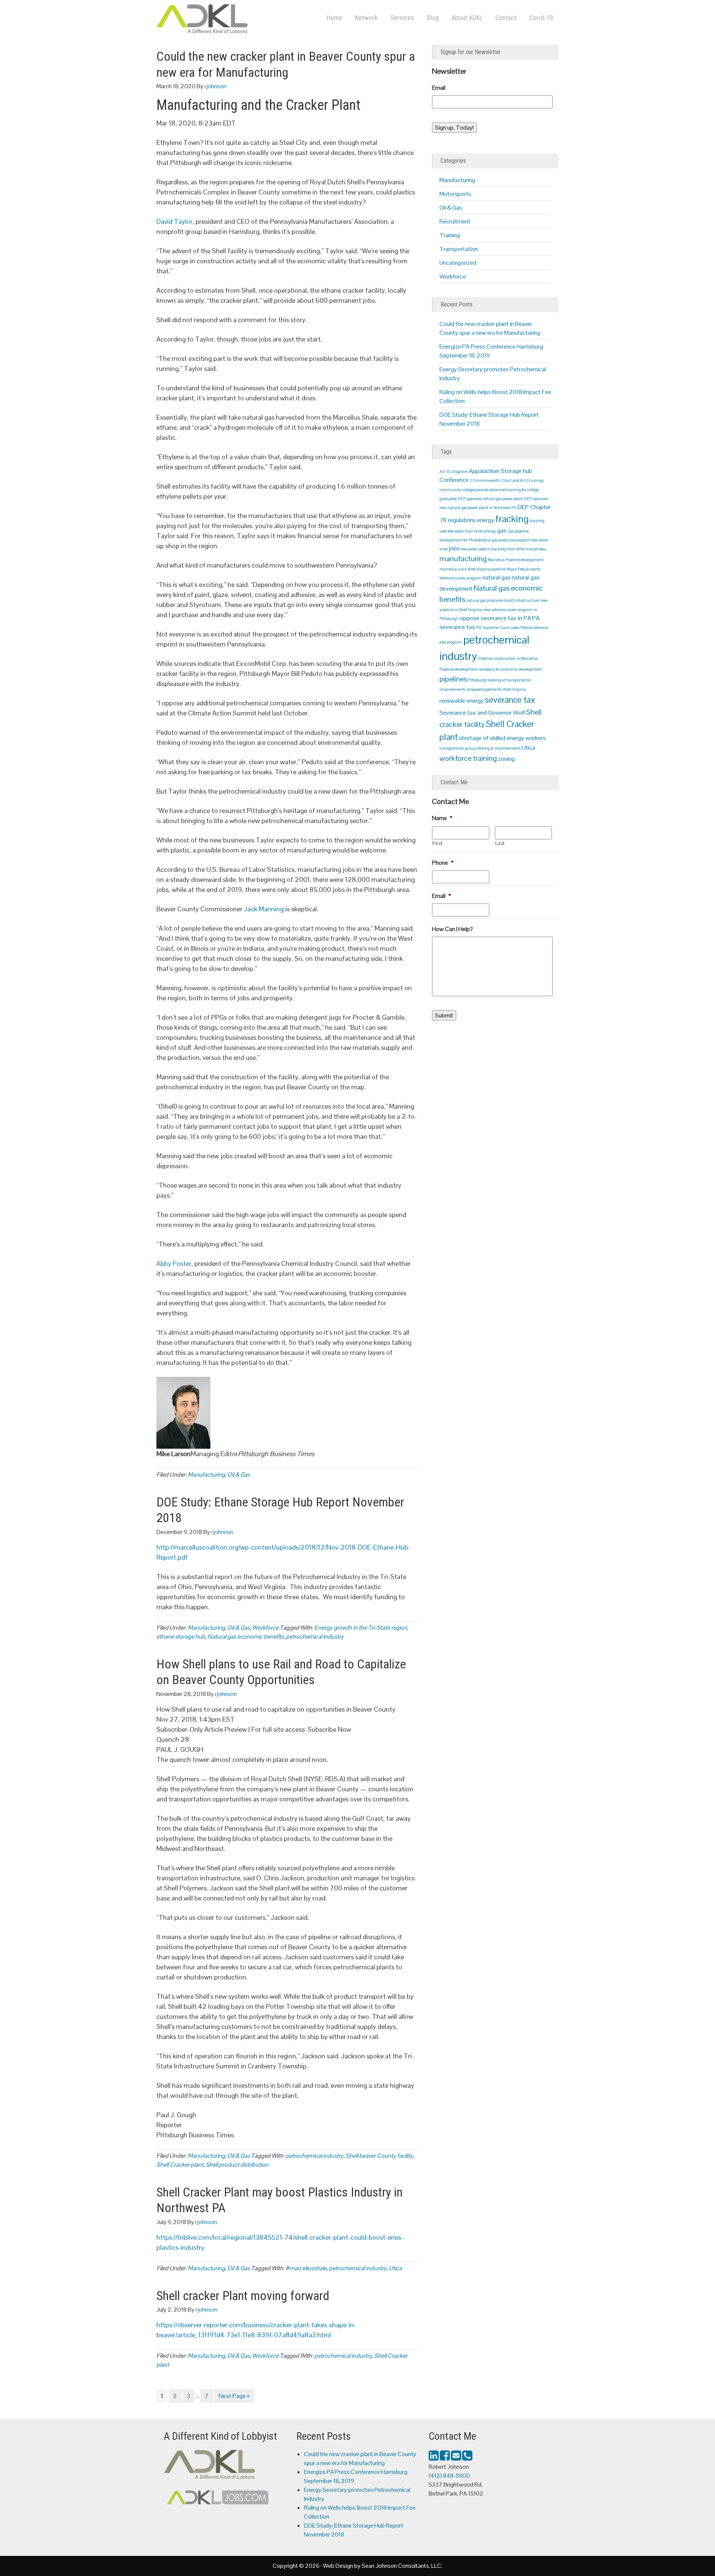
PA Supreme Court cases (498, 628)
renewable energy (462, 701)
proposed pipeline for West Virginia (496, 689)
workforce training (468, 758)
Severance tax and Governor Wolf (482, 713)
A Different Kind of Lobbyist (231, 20)
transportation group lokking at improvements (480, 748)
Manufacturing (206, 1475)
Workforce (265, 1628)
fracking (512, 519)
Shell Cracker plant (180, 2165)
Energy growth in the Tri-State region (361, 1628)
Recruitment (455, 221)
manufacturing (463, 559)
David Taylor (174, 221)
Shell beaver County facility (379, 2156)
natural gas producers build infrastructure (503, 600)
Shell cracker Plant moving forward (243, 2296)
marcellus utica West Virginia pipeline (472, 569)
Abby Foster (174, 1263)
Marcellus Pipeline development (516, 560)
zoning (506, 759)
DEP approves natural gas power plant (490, 499)
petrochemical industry (315, 1637)
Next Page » (234, 2397)
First (437, 843)
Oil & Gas (239, 1475)
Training (450, 235)
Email (439, 88)
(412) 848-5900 (449, 2476)
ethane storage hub (181, 1637)
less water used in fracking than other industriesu (504, 549)
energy (486, 520)
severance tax (510, 700)
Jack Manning (264, 909)
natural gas (497, 577)
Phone (443, 863)
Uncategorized (458, 263)
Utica (395, 2268)
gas (502, 531)
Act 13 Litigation (454, 471)
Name (442, 818)
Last (500, 843)
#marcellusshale (306, 2268)
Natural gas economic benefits (246, 1637)
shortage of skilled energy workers (502, 738)
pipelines (453, 679)
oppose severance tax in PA (495, 618)
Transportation (459, 249)
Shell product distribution (237, 2165)
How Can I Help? (452, 929)
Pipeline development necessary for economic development (491, 669)
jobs (454, 548)
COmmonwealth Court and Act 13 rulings (507, 480)
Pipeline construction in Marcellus (508, 658)
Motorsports (455, 194)
